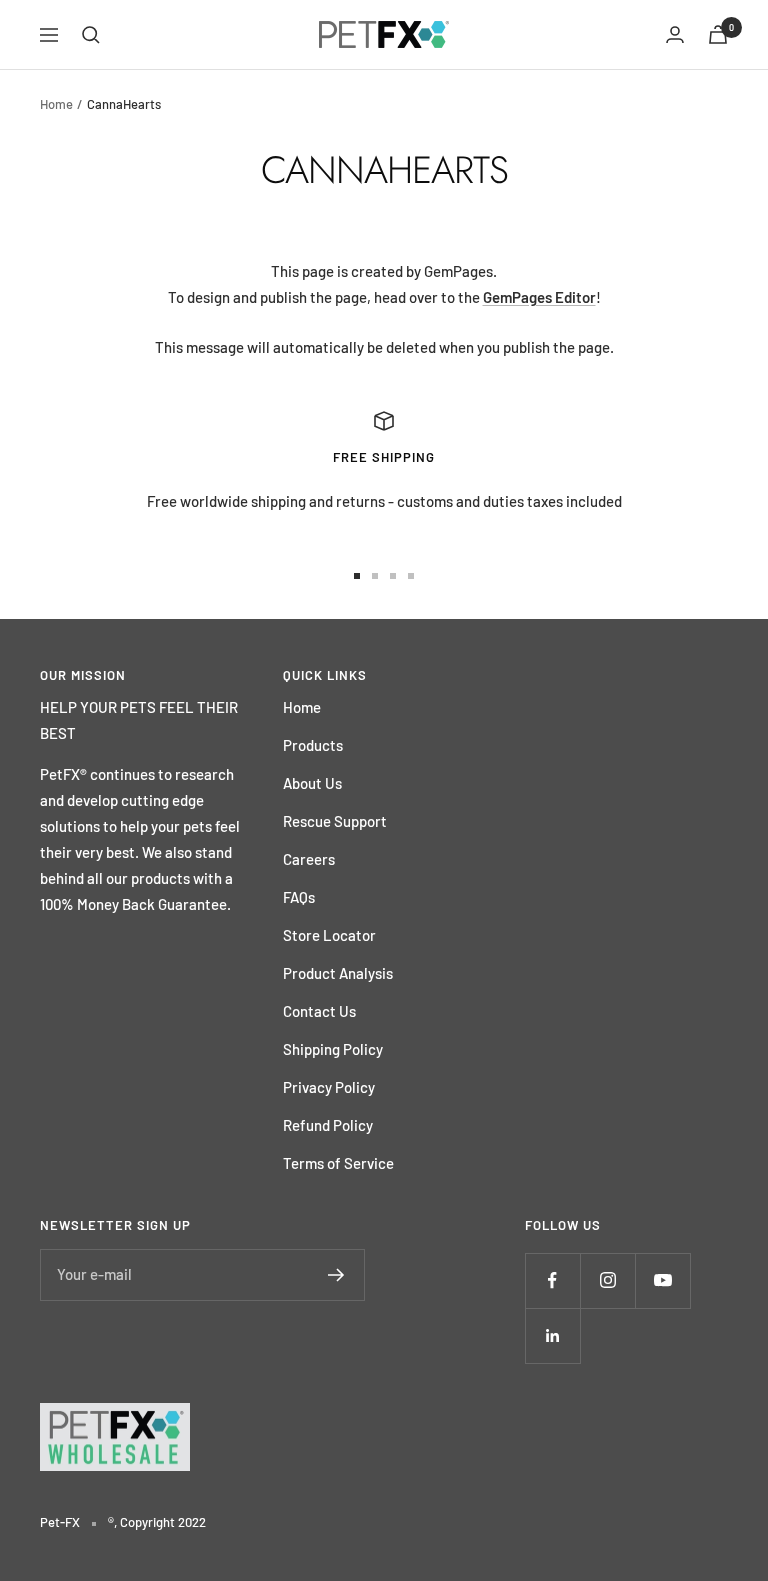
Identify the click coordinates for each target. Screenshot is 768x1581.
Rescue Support (335, 821)
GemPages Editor (539, 297)
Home (56, 104)
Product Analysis (338, 973)
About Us (312, 783)
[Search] (91, 35)
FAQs (299, 897)
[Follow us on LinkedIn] (552, 1335)
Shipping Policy (333, 1049)
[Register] (336, 1275)
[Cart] (718, 34)
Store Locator (329, 935)
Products (313, 745)
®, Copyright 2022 (157, 1522)
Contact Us (319, 1011)
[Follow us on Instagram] (607, 1280)
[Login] (675, 34)
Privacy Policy (329, 1087)
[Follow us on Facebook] (552, 1280)
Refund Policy (328, 1125)
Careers (309, 859)
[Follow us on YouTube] (662, 1280)
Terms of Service (338, 1163)
